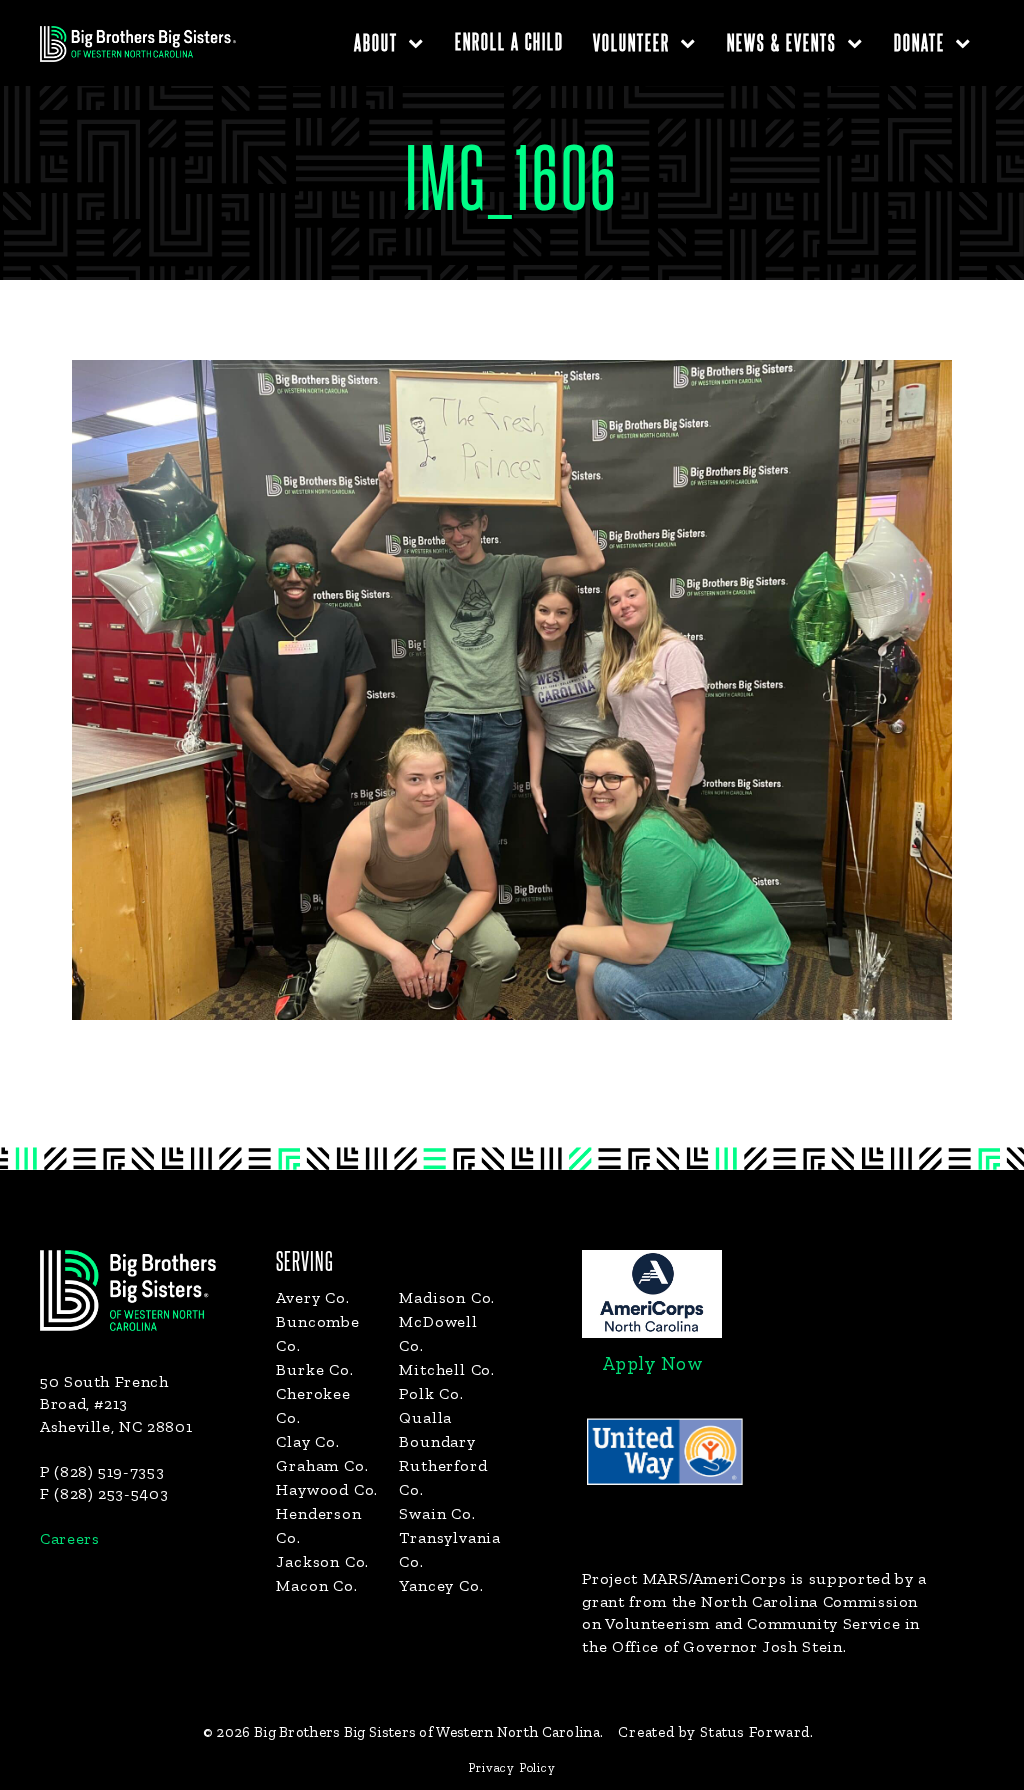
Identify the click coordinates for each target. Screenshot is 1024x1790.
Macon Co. (316, 1585)
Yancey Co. (441, 1585)
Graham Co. (322, 1465)
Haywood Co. (327, 1489)
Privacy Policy (511, 1767)
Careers (69, 1538)
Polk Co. (431, 1393)
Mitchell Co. (447, 1369)
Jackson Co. (322, 1561)
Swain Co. (437, 1513)
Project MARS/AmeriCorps (684, 1578)
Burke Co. (314, 1369)
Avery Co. (312, 1297)
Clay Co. (307, 1441)
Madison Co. (447, 1297)
